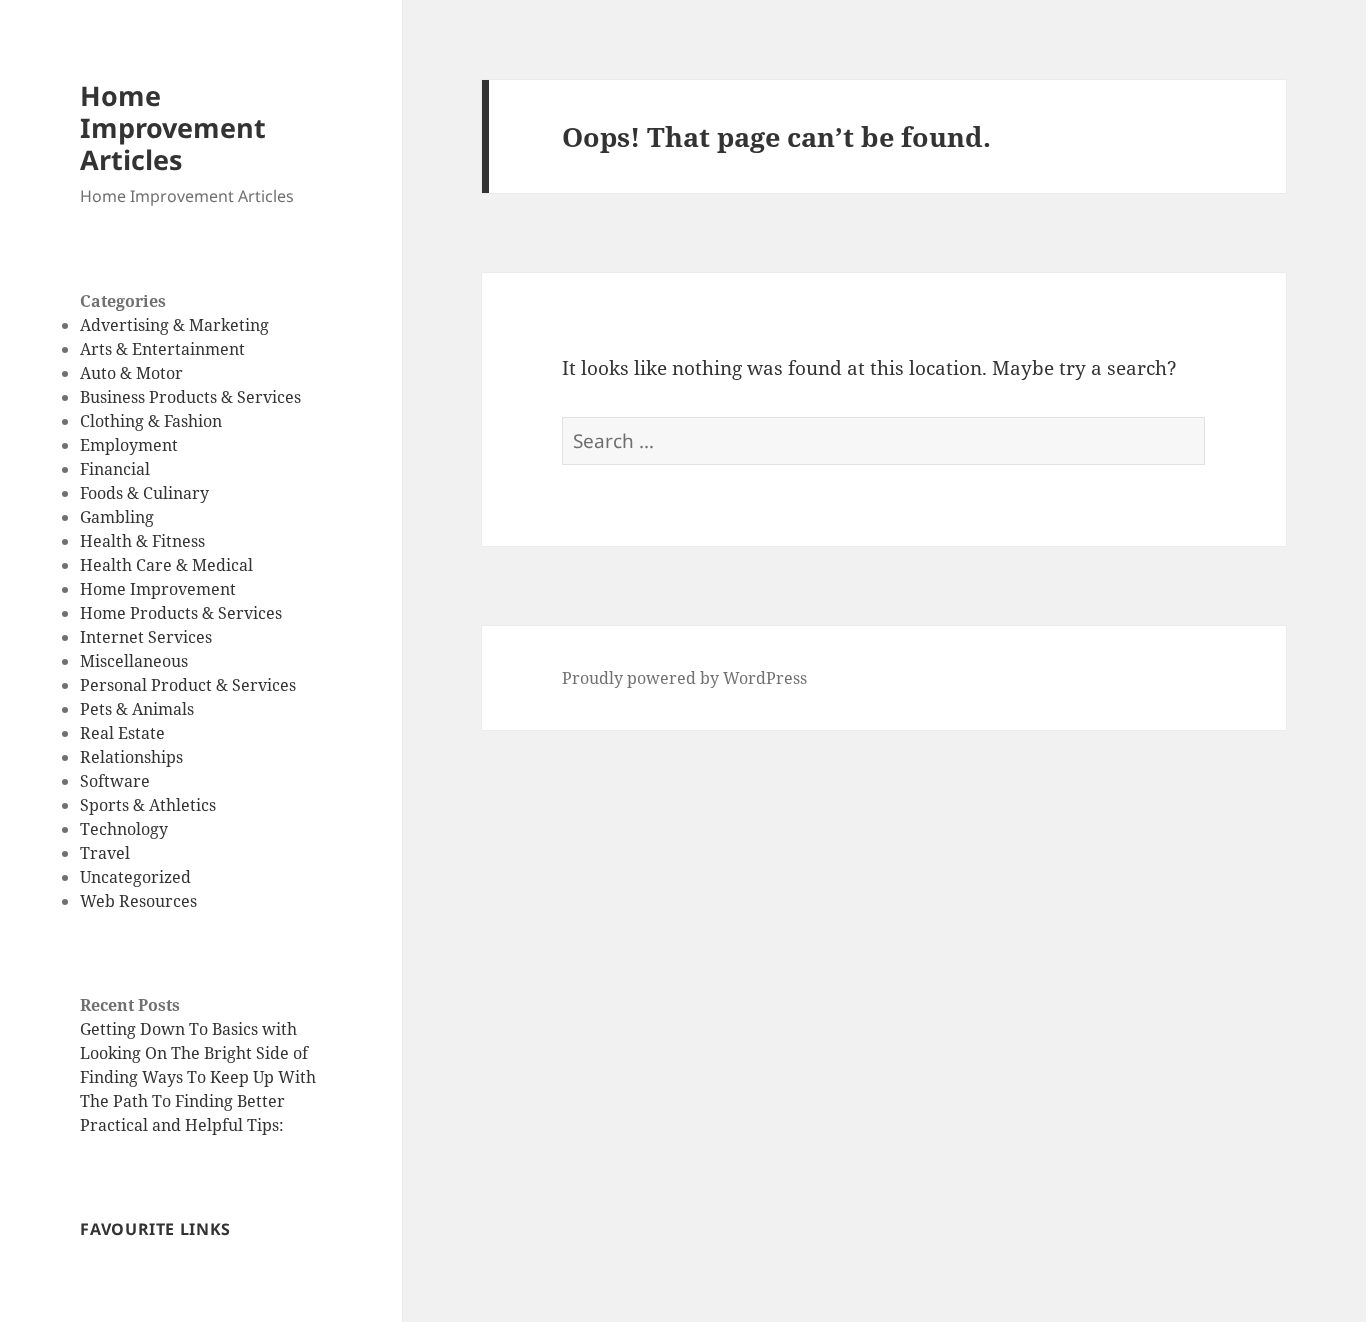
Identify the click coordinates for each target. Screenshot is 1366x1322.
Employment (129, 445)
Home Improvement (158, 589)
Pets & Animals (137, 709)
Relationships (131, 757)
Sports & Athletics (148, 805)
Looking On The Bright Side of (194, 1053)
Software (115, 781)
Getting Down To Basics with (188, 1029)
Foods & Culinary (144, 493)
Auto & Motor (131, 373)
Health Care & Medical (166, 565)
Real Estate (122, 733)
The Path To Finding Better (182, 1101)
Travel (105, 853)
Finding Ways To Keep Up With (198, 1077)
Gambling (117, 517)
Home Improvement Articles (173, 127)
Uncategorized (135, 877)
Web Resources (138, 901)
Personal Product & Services (188, 685)
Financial (115, 469)
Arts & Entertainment (162, 349)
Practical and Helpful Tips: (182, 1125)
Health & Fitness (142, 541)
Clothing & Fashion (151, 421)
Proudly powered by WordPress (684, 678)
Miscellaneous (134, 661)
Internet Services (146, 637)
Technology (124, 829)
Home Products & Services (181, 613)
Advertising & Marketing (174, 325)
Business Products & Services (190, 397)
